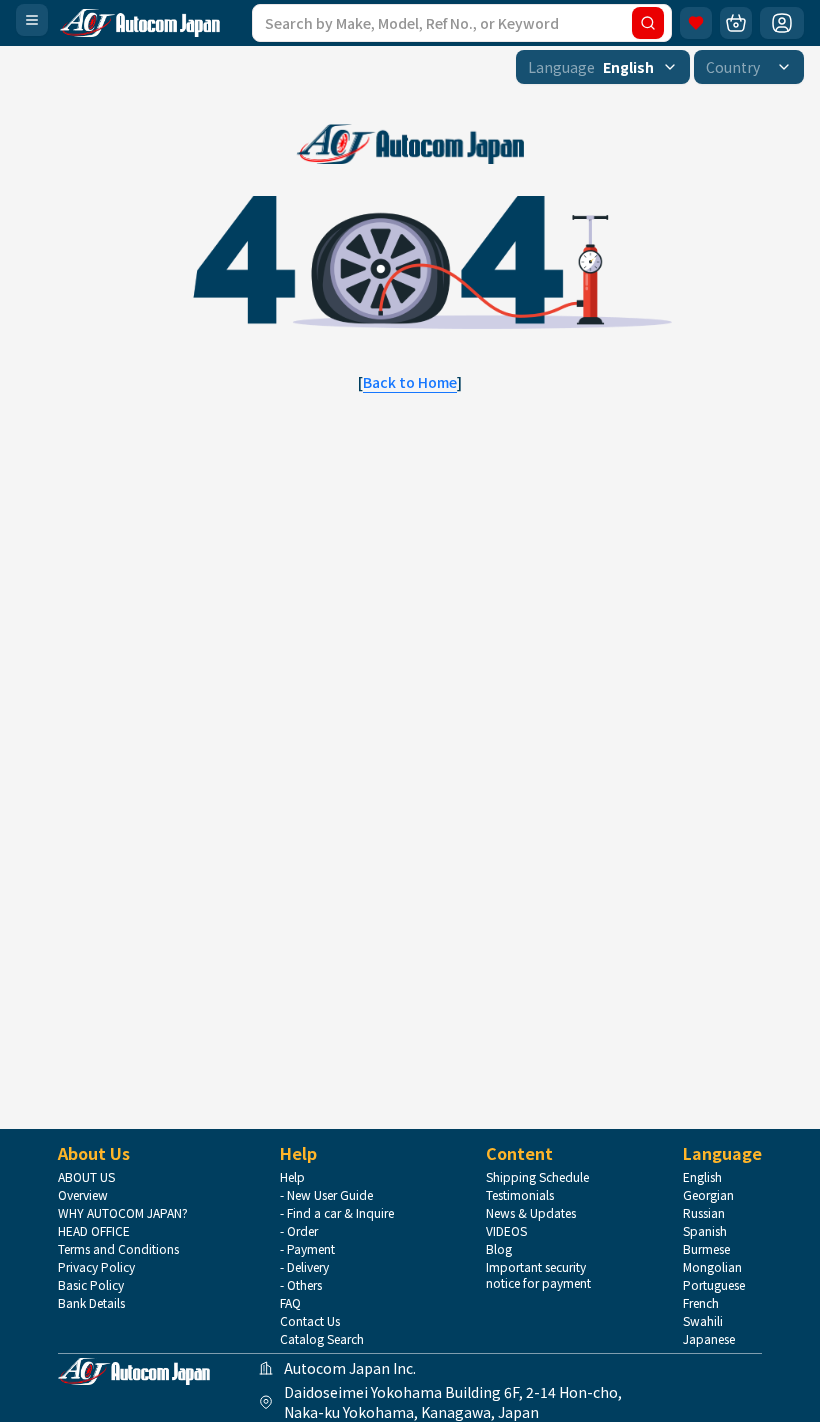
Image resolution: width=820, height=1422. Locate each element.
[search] (648, 23)
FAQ (290, 1303)
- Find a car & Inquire (337, 1213)
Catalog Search (322, 1339)
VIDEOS (506, 1231)
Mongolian (712, 1267)
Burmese (706, 1249)
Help (292, 1177)
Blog (499, 1249)
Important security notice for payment (538, 1275)
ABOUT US (86, 1177)
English (702, 1177)
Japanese (709, 1339)
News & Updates (531, 1213)
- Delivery (304, 1267)
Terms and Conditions (118, 1249)
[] (410, 382)
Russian (704, 1213)
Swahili (703, 1321)
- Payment (307, 1249)
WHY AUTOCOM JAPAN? (123, 1213)
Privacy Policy (96, 1267)
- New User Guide (326, 1195)
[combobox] (603, 67)
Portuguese (714, 1285)
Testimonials (520, 1195)
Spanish (705, 1231)
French (701, 1303)
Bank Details (91, 1303)
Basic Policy (91, 1285)
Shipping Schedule (537, 1177)
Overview (83, 1195)
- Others (301, 1285)
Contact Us (310, 1321)
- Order (299, 1231)
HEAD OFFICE (94, 1231)
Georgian (708, 1195)
